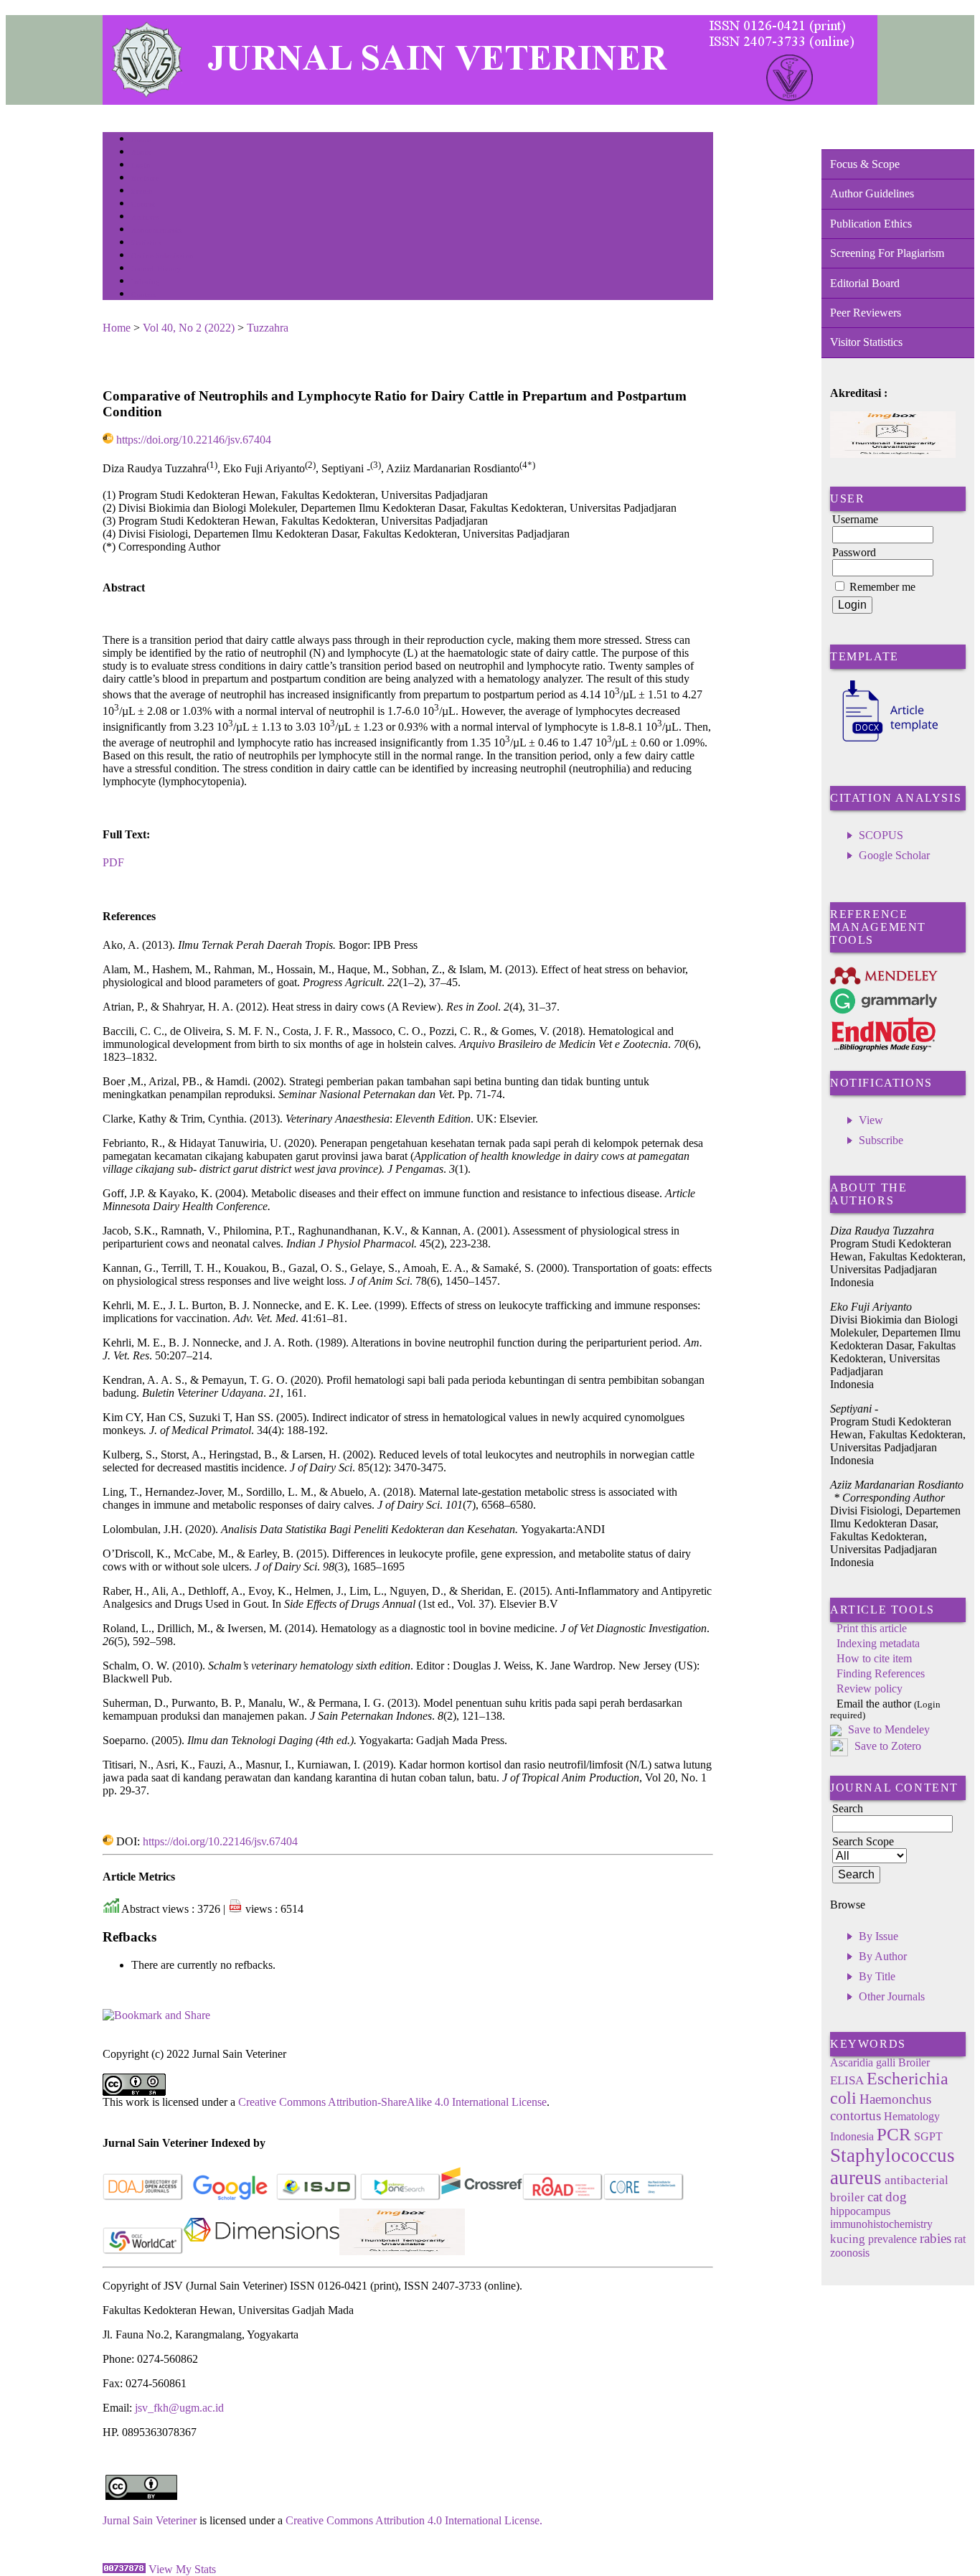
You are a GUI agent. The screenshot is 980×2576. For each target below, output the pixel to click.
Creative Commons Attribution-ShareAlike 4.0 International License (392, 2102)
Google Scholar (894, 855)
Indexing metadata (878, 1643)
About (141, 153)
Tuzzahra (268, 328)
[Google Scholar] (230, 2197)
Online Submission (162, 256)
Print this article (872, 1628)
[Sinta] (402, 2251)
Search (142, 191)
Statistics (146, 243)
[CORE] (644, 2197)
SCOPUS (881, 835)
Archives (145, 217)
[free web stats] (124, 2569)
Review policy (870, 1689)
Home (141, 140)
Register (145, 178)
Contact (144, 295)
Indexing (145, 282)
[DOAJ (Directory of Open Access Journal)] (143, 2197)
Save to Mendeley (889, 1729)
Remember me (882, 587)
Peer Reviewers (866, 313)
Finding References (881, 1673)
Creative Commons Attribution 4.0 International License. (414, 2520)
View (871, 1120)
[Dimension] (262, 2251)
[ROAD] (563, 2197)
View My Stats (182, 2569)
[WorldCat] (143, 2251)
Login (141, 165)
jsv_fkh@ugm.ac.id (179, 2408)
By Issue (878, 1936)
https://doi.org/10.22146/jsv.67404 (194, 440)
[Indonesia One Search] (401, 2197)
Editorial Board (865, 283)
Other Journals (892, 1996)
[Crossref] (482, 2197)
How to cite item (874, 1658)
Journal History (156, 269)
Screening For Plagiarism (887, 253)
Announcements (157, 230)
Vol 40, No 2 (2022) (189, 328)
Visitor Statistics (866, 342)
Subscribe (881, 1140)
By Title (877, 1976)
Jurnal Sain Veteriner (150, 2520)
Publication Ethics (871, 224)
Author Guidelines (872, 193)
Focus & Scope (865, 164)
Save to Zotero (886, 1746)
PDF (113, 862)
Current (143, 204)
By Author (883, 1956)
